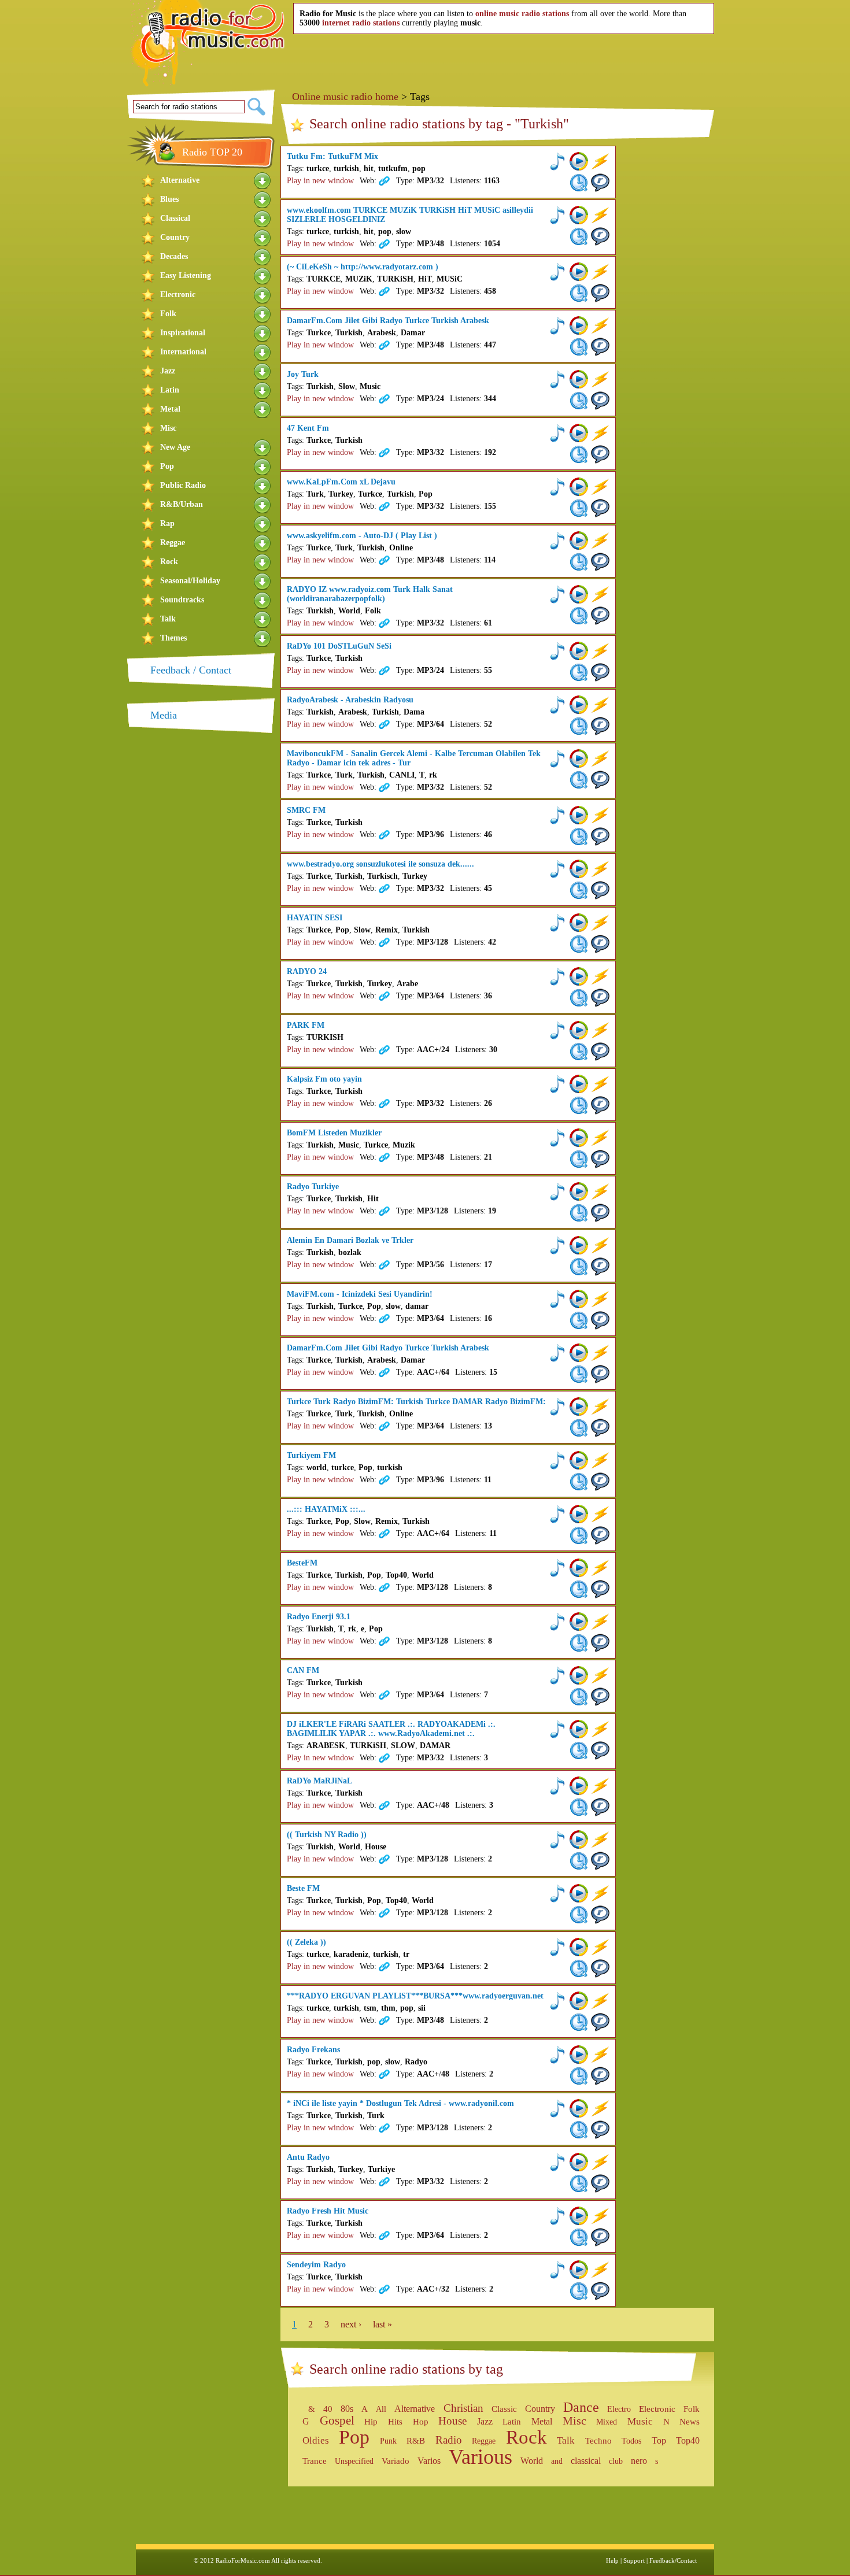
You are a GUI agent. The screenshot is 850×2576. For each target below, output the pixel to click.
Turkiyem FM (311, 1455)
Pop (167, 466)
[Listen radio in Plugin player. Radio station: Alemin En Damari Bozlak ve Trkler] (557, 1245)
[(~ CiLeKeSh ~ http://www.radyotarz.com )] (383, 291)
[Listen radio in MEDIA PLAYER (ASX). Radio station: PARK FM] (579, 1030)
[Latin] (263, 390)
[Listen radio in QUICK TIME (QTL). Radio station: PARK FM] (579, 1052)
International (183, 352)
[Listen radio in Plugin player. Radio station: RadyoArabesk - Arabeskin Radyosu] (557, 705)
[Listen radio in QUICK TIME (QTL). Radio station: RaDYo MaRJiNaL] (579, 1807)
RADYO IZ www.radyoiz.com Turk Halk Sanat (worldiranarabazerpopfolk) (370, 594)
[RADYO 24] (383, 996)
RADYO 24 (307, 971)
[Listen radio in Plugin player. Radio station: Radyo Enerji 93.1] (557, 1622)
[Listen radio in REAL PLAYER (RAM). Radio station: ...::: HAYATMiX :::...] (600, 1535)
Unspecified (354, 2461)
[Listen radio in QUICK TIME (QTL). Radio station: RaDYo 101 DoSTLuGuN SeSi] (579, 672)
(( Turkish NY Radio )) (327, 1835)
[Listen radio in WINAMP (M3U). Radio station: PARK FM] (600, 1030)
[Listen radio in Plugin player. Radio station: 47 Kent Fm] (557, 433)
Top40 (688, 2440)
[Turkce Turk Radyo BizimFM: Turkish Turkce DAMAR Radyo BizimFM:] (383, 1426)
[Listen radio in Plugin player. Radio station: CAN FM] (557, 1675)
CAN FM (303, 1670)
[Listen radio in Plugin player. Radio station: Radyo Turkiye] (557, 1191)
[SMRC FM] (383, 835)
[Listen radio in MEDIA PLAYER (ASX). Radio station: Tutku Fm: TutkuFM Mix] (579, 161)
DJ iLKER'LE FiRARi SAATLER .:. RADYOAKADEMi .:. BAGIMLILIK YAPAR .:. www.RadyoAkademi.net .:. (391, 1729)
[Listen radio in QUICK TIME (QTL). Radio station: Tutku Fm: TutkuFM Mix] (579, 183)
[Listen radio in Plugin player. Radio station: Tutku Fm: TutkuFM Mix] (557, 161)
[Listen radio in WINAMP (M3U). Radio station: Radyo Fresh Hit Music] (600, 2216)
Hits (395, 2422)
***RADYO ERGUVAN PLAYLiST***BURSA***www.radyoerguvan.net (415, 1996)
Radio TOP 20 (212, 152)
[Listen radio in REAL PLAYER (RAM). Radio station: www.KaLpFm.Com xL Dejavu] (600, 508)
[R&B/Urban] (263, 504)
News (690, 2422)
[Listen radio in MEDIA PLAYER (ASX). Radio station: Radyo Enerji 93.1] (579, 1622)
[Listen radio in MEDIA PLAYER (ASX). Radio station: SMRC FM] (579, 815)
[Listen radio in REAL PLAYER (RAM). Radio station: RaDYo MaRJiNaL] (600, 1807)
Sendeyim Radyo (316, 2265)
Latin (170, 390)
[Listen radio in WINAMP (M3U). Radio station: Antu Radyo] (600, 2162)
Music (640, 2421)
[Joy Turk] (383, 399)
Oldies (316, 2440)
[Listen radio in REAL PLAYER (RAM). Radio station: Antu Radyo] (600, 2183)
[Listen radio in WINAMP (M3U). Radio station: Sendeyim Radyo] (600, 2270)
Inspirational (183, 333)
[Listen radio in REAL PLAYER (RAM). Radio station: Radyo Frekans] (600, 2076)
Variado (396, 2461)
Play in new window (320, 181)
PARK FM (306, 1025)
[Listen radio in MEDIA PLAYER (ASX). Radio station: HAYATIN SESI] (579, 923)
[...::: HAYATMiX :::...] (383, 1534)
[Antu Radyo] (383, 2182)
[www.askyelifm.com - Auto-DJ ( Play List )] (383, 560)
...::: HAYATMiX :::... (326, 1509)
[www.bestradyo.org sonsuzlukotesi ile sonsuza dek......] (383, 889)
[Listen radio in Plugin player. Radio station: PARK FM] (557, 1030)
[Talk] (263, 619)
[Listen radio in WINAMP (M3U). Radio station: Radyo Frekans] (600, 2055)
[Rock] (263, 562)
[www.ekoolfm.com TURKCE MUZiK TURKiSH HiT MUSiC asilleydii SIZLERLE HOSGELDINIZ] (383, 244)
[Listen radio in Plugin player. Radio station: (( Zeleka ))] (557, 1947)
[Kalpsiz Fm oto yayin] (383, 1104)
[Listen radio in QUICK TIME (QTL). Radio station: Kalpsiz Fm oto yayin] (579, 1105)
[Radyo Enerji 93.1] (383, 1641)
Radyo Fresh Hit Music (328, 2211)
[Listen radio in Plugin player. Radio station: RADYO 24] (557, 976)
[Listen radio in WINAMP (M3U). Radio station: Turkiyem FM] (600, 1460)
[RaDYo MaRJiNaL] (383, 1805)
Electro (619, 2409)
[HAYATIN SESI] (383, 942)
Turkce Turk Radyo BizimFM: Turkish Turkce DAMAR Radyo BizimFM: (416, 1402)
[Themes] (263, 638)
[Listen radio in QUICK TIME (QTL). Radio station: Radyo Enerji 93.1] (579, 1643)
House (452, 2421)
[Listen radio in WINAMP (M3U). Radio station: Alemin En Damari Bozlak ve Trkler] (600, 1245)
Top (659, 2440)
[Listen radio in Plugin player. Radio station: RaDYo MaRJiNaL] (557, 1786)
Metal (170, 409)
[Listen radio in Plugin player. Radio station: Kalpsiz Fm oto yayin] (557, 1084)
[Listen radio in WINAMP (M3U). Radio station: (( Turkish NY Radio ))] (600, 1840)
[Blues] (263, 199)
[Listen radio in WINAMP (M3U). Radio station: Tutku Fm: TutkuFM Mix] (600, 161)
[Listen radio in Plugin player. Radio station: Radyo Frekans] (557, 2055)
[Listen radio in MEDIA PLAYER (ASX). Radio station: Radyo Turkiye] (579, 1191)
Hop (421, 2422)
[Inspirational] (263, 333)
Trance (315, 2461)
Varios (429, 2461)
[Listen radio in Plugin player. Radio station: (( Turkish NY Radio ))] (557, 1840)
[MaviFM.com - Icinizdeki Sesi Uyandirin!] (383, 1319)
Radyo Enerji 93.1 (319, 1617)
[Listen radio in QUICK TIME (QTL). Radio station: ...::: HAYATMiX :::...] (579, 1535)
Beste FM (303, 1888)
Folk (168, 314)
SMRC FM (306, 810)
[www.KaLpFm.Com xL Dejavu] (383, 506)
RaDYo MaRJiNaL (319, 1781)
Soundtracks (182, 600)
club (616, 2461)
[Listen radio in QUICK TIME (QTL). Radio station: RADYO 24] (579, 998)
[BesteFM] (383, 1587)
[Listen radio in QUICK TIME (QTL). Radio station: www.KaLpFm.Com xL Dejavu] (579, 508)
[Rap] (263, 523)
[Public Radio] (263, 485)
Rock (169, 562)
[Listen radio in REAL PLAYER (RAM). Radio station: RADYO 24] (600, 998)
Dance (581, 2407)
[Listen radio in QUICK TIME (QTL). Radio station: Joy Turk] (579, 401)
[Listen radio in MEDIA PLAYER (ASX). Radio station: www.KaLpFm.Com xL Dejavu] (579, 487)
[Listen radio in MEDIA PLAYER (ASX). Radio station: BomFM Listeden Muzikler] (579, 1138)
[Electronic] (263, 295)
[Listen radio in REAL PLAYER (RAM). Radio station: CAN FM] (600, 1697)
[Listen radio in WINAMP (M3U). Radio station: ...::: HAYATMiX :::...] (600, 1514)
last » (382, 2324)
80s (347, 2409)
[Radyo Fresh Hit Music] (383, 2236)
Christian (463, 2408)
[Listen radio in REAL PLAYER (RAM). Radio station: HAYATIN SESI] (600, 944)
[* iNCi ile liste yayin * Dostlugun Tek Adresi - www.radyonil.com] (383, 2128)
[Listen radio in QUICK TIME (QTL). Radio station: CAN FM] (579, 1697)
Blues (169, 199)
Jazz (168, 371)
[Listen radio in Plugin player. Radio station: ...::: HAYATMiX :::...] (557, 1514)
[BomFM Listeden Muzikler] (383, 1157)
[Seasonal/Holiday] (263, 581)
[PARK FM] (383, 1050)
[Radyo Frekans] (383, 2074)
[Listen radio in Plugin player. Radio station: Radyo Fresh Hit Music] (557, 2216)
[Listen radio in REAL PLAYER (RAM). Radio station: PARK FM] (600, 1052)
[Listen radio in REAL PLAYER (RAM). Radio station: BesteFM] (600, 1589)
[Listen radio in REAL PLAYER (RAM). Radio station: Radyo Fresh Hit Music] (600, 2237)
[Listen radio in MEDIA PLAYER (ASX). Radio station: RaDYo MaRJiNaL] (579, 1786)
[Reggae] (263, 543)
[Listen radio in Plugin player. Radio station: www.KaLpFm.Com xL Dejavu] (557, 487)
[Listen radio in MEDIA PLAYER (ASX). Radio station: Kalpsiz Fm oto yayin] (579, 1084)
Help (612, 2560)
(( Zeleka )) (306, 1942)
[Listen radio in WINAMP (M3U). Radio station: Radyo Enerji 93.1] (600, 1622)
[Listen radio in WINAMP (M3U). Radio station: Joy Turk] (600, 379)
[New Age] (263, 447)
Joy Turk (303, 374)
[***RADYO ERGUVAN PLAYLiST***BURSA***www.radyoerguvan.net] (383, 2020)
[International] (263, 352)
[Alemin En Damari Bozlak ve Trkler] (383, 1265)
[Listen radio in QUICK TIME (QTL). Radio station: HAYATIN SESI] (579, 944)
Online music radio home (345, 97)
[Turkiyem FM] (383, 1480)
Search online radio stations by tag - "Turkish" (439, 124)
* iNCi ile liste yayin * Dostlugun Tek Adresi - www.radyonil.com (400, 2103)
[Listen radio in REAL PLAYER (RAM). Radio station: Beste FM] (600, 1915)
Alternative (180, 180)
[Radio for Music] (212, 44)
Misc (168, 428)
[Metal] (263, 409)
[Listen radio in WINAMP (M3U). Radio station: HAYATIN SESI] (600, 923)
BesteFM (302, 1563)
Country (175, 237)
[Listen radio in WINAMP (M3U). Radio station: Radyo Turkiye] (600, 1191)
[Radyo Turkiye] (383, 1211)
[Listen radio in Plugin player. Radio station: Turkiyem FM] (557, 1460)
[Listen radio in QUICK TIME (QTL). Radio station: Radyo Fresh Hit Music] (579, 2237)
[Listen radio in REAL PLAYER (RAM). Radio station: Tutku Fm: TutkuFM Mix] (600, 183)
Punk (388, 2441)
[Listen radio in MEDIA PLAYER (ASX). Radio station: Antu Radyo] (579, 2162)
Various (481, 2457)
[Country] (263, 237)
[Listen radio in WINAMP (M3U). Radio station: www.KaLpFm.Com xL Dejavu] (600, 487)
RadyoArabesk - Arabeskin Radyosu (350, 700)
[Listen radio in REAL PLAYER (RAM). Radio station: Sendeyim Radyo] (600, 2291)
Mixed (607, 2422)
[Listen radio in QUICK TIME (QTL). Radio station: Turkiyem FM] (579, 1482)
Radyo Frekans (313, 2050)
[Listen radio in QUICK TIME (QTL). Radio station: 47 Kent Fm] (579, 454)
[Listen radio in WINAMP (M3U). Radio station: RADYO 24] (600, 976)
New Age (175, 447)
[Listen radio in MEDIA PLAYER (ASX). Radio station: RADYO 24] (579, 976)
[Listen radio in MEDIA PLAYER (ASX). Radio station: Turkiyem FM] (579, 1460)
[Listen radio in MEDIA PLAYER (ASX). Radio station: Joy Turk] (579, 379)
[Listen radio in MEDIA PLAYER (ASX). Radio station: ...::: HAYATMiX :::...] (579, 1514)
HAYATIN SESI (315, 918)
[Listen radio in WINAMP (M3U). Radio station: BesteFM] (600, 1568)
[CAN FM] (383, 1695)
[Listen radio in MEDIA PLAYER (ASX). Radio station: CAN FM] (579, 1675)
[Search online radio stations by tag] (302, 2409)
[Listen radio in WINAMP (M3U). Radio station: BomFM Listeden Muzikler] (600, 1138)
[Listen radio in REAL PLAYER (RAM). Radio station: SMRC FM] (600, 837)
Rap (167, 523)
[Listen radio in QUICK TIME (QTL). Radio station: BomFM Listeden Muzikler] (579, 1159)
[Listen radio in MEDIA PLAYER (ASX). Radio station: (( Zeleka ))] (579, 1947)
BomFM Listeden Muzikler (334, 1133)
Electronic (178, 295)
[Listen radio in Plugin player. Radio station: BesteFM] (557, 1568)
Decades (174, 256)
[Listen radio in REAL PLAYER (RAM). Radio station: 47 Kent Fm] (600, 454)
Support (634, 2560)
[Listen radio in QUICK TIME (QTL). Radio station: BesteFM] (579, 1589)
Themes (173, 638)
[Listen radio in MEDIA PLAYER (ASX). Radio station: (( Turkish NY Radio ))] (579, 1840)
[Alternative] (263, 180)
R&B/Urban (182, 504)
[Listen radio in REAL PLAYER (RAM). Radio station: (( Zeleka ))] (600, 1968)
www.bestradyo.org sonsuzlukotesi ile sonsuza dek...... (380, 864)
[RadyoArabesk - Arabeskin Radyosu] (383, 724)
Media (164, 715)
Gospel (337, 2420)
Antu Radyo (308, 2157)
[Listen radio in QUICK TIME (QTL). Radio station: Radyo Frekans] (579, 2076)
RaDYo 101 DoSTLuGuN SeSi (339, 646)
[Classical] (263, 218)
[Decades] (263, 256)
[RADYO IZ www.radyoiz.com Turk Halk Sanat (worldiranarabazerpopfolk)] (383, 623)
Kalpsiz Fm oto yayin (324, 1079)
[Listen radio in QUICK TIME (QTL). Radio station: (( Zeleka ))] (579, 1968)
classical (586, 2461)
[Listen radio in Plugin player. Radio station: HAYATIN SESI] (557, 923)
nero (639, 2461)
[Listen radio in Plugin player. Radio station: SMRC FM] (557, 815)
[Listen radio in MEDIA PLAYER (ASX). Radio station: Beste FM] (579, 1893)
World (532, 2461)
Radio (449, 2440)
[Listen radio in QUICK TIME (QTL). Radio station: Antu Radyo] (579, 2183)
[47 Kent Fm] (383, 453)
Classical (175, 218)
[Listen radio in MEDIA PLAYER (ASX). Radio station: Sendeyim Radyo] (579, 2270)
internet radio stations (361, 23)
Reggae (173, 543)
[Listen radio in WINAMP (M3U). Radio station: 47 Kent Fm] (600, 433)
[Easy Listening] (263, 275)
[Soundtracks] (263, 600)
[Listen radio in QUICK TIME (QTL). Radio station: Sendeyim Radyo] (579, 2291)
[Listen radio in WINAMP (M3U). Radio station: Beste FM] (600, 1893)
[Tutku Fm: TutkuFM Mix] (383, 181)
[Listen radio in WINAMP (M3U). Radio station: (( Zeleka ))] (600, 1947)
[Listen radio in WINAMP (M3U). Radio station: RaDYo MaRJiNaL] (600, 1786)
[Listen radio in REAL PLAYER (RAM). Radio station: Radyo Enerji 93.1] (600, 1643)
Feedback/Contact (673, 2560)
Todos (631, 2441)
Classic (504, 2409)
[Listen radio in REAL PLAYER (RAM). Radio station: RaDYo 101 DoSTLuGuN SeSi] (600, 672)
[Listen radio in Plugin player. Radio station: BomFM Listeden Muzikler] (557, 1138)
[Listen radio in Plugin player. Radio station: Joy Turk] (557, 379)
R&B (416, 2440)
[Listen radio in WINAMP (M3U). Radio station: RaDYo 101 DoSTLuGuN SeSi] (600, 651)
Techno (598, 2441)
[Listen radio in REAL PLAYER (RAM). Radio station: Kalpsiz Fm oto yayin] (600, 1105)
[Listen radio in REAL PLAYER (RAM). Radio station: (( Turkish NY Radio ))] (600, 1861)
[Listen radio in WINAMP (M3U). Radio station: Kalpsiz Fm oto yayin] (600, 1084)
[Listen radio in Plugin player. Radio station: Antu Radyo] (557, 2162)
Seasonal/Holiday (190, 581)
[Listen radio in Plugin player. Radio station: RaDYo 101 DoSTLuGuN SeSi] (557, 651)
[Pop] (263, 466)
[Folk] (263, 314)
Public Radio (183, 485)
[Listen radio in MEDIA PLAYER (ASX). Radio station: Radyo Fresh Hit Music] (579, 2216)
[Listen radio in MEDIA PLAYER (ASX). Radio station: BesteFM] (579, 1568)
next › (351, 2324)
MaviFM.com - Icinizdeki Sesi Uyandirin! (360, 1294)
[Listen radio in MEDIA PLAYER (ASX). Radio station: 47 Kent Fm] (579, 433)
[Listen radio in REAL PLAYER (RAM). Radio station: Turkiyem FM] (600, 1482)
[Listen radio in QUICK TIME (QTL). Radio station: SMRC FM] (579, 837)
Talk (168, 619)
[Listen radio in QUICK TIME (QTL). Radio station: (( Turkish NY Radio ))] (579, 1861)
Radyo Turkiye (313, 1187)
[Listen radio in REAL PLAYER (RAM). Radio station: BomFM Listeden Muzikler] (600, 1159)
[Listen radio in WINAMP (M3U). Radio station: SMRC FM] (600, 815)
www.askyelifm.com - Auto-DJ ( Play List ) (362, 536)
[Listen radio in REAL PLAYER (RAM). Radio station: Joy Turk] (600, 401)
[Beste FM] (383, 1913)
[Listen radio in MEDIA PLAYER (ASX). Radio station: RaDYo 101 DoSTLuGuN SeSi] (579, 651)
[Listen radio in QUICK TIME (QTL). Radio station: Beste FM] (579, 1915)
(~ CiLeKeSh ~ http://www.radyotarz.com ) (363, 267)
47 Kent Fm (308, 428)
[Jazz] (263, 371)
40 (328, 2409)
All (381, 2409)
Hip (371, 2421)
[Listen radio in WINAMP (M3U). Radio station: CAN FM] (600, 1675)
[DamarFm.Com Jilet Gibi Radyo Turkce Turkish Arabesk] (383, 345)
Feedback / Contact (191, 670)
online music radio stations (522, 14)
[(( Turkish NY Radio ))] (383, 1859)
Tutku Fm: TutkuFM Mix (332, 156)
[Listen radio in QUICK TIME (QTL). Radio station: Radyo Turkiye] (579, 1213)
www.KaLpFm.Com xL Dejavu (341, 482)
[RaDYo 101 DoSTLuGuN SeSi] (383, 671)
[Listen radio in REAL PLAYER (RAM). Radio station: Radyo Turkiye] (600, 1213)
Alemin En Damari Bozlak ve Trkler (350, 1240)
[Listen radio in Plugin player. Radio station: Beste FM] (557, 1893)
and (557, 2461)
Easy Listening (186, 275)
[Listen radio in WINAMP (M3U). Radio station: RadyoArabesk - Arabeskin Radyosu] (600, 705)
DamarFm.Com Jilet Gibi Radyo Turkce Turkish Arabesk (388, 321)
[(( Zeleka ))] (383, 1967)
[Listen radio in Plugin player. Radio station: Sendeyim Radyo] (557, 2270)
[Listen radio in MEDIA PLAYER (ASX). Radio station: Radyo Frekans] (579, 2055)
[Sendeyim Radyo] (383, 2289)
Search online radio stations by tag (406, 2369)
